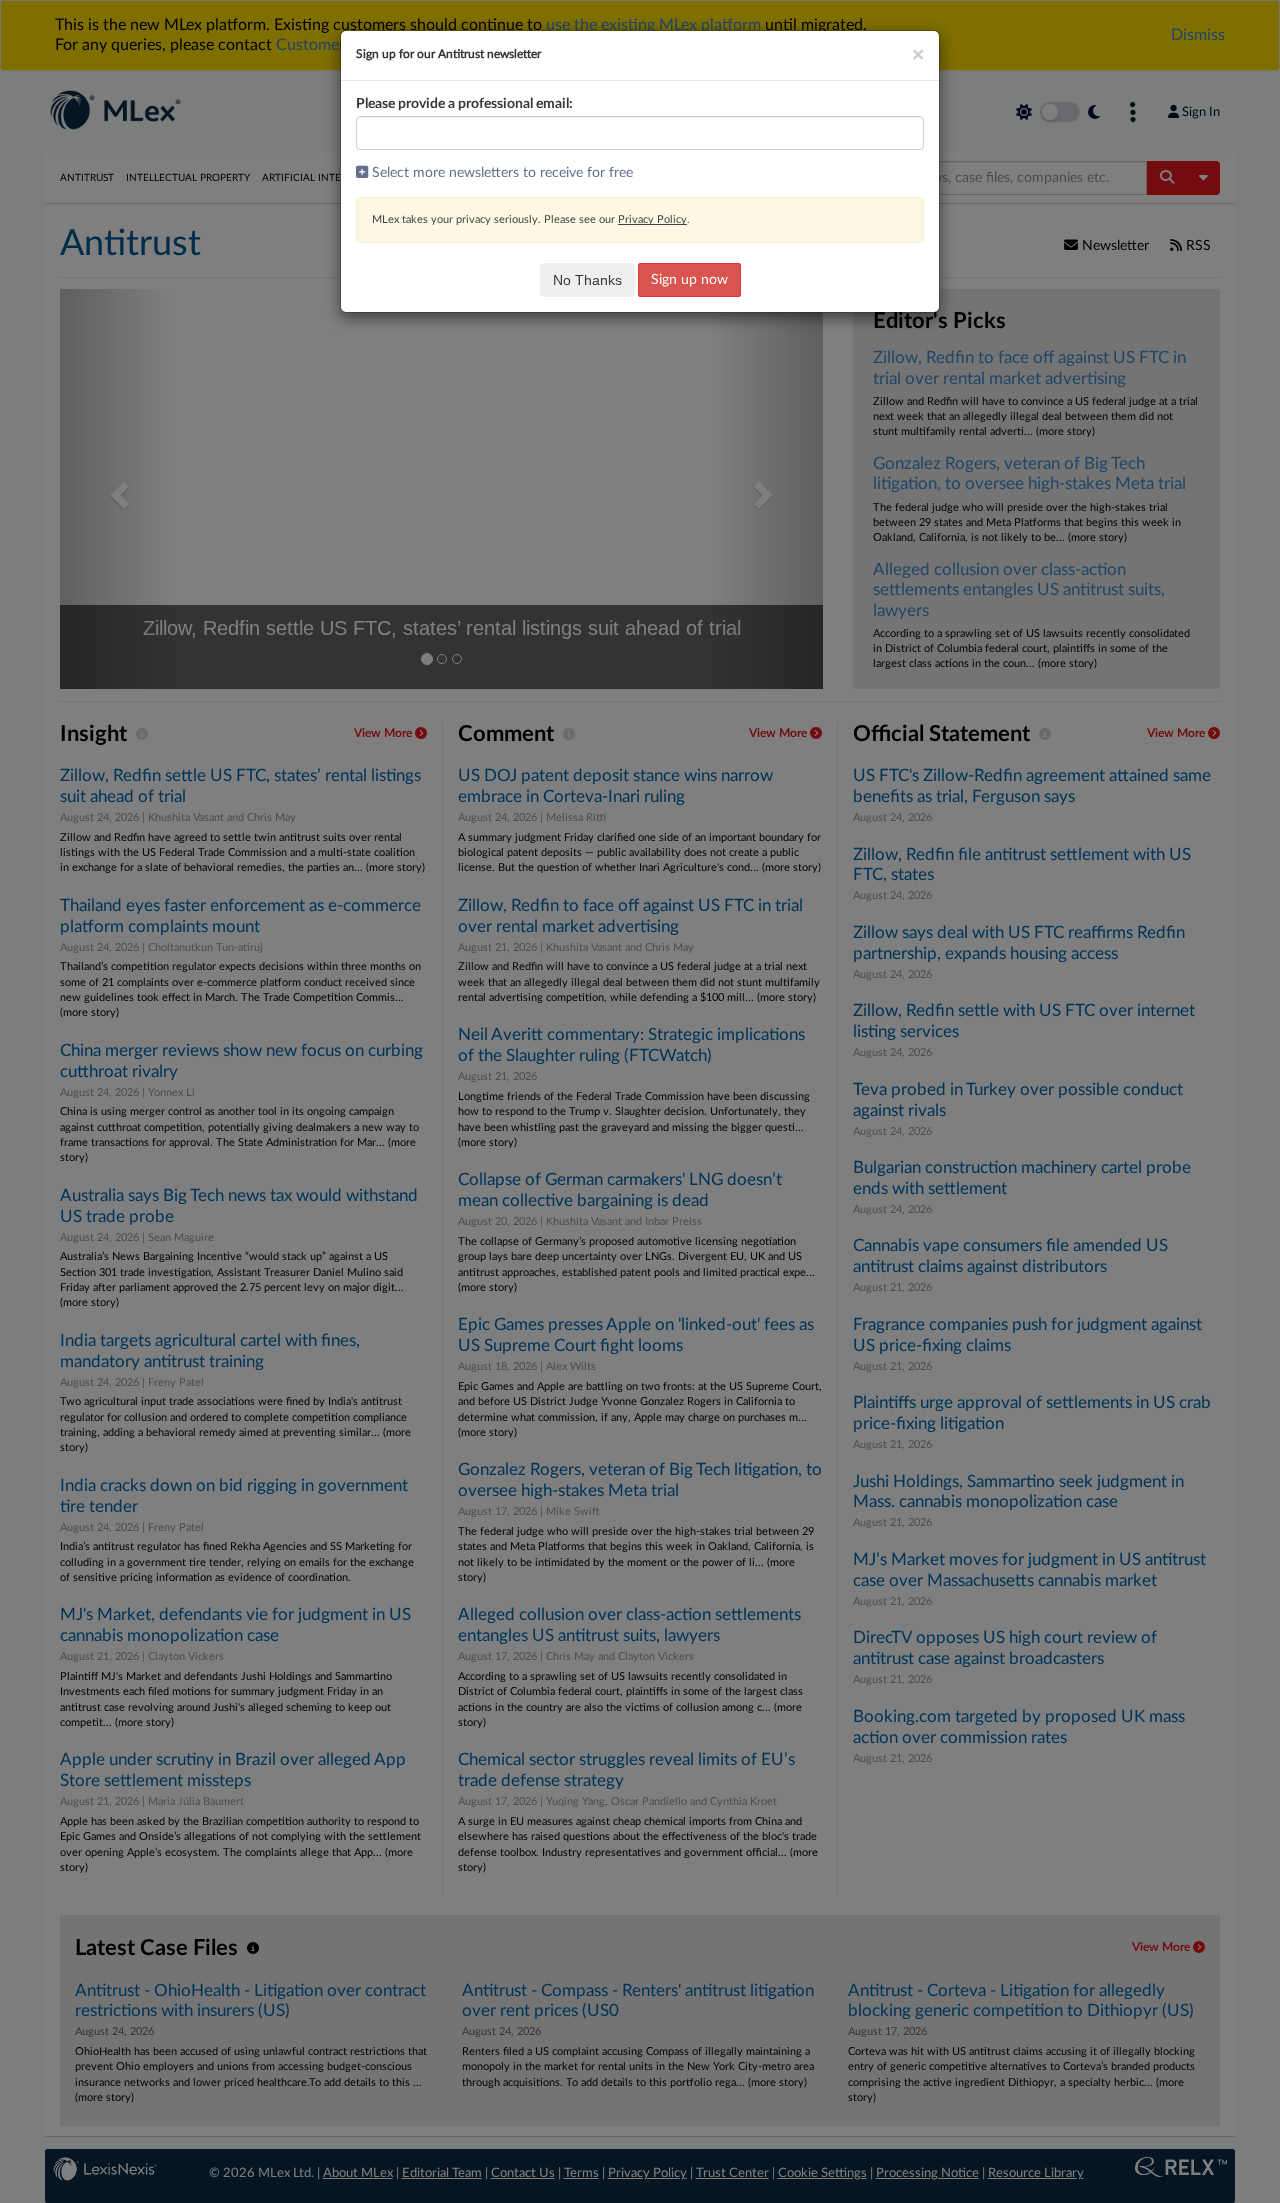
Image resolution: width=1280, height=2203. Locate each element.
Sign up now (689, 280)
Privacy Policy (652, 219)
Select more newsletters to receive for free (500, 173)
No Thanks (587, 280)
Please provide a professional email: (464, 104)
